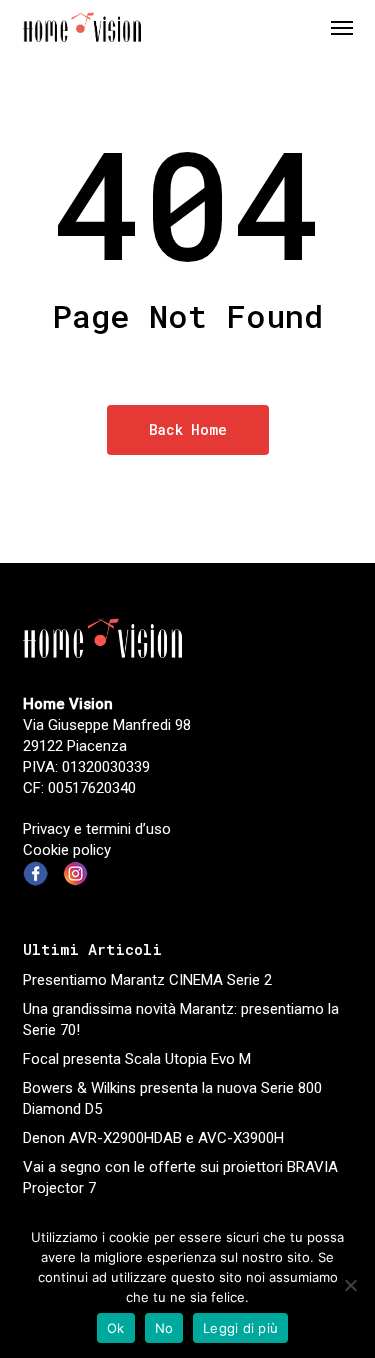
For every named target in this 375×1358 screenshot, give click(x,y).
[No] (350, 1285)
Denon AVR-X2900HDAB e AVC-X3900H (153, 1138)
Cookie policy (67, 850)
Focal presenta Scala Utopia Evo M (137, 1059)
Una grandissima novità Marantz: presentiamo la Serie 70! (181, 1019)
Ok (116, 1328)
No (164, 1328)
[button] (342, 27)
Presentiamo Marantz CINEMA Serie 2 (147, 980)
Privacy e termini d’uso (97, 829)
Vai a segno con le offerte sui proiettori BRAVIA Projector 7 (180, 1177)
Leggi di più (240, 1328)
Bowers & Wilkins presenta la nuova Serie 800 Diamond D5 (172, 1098)
